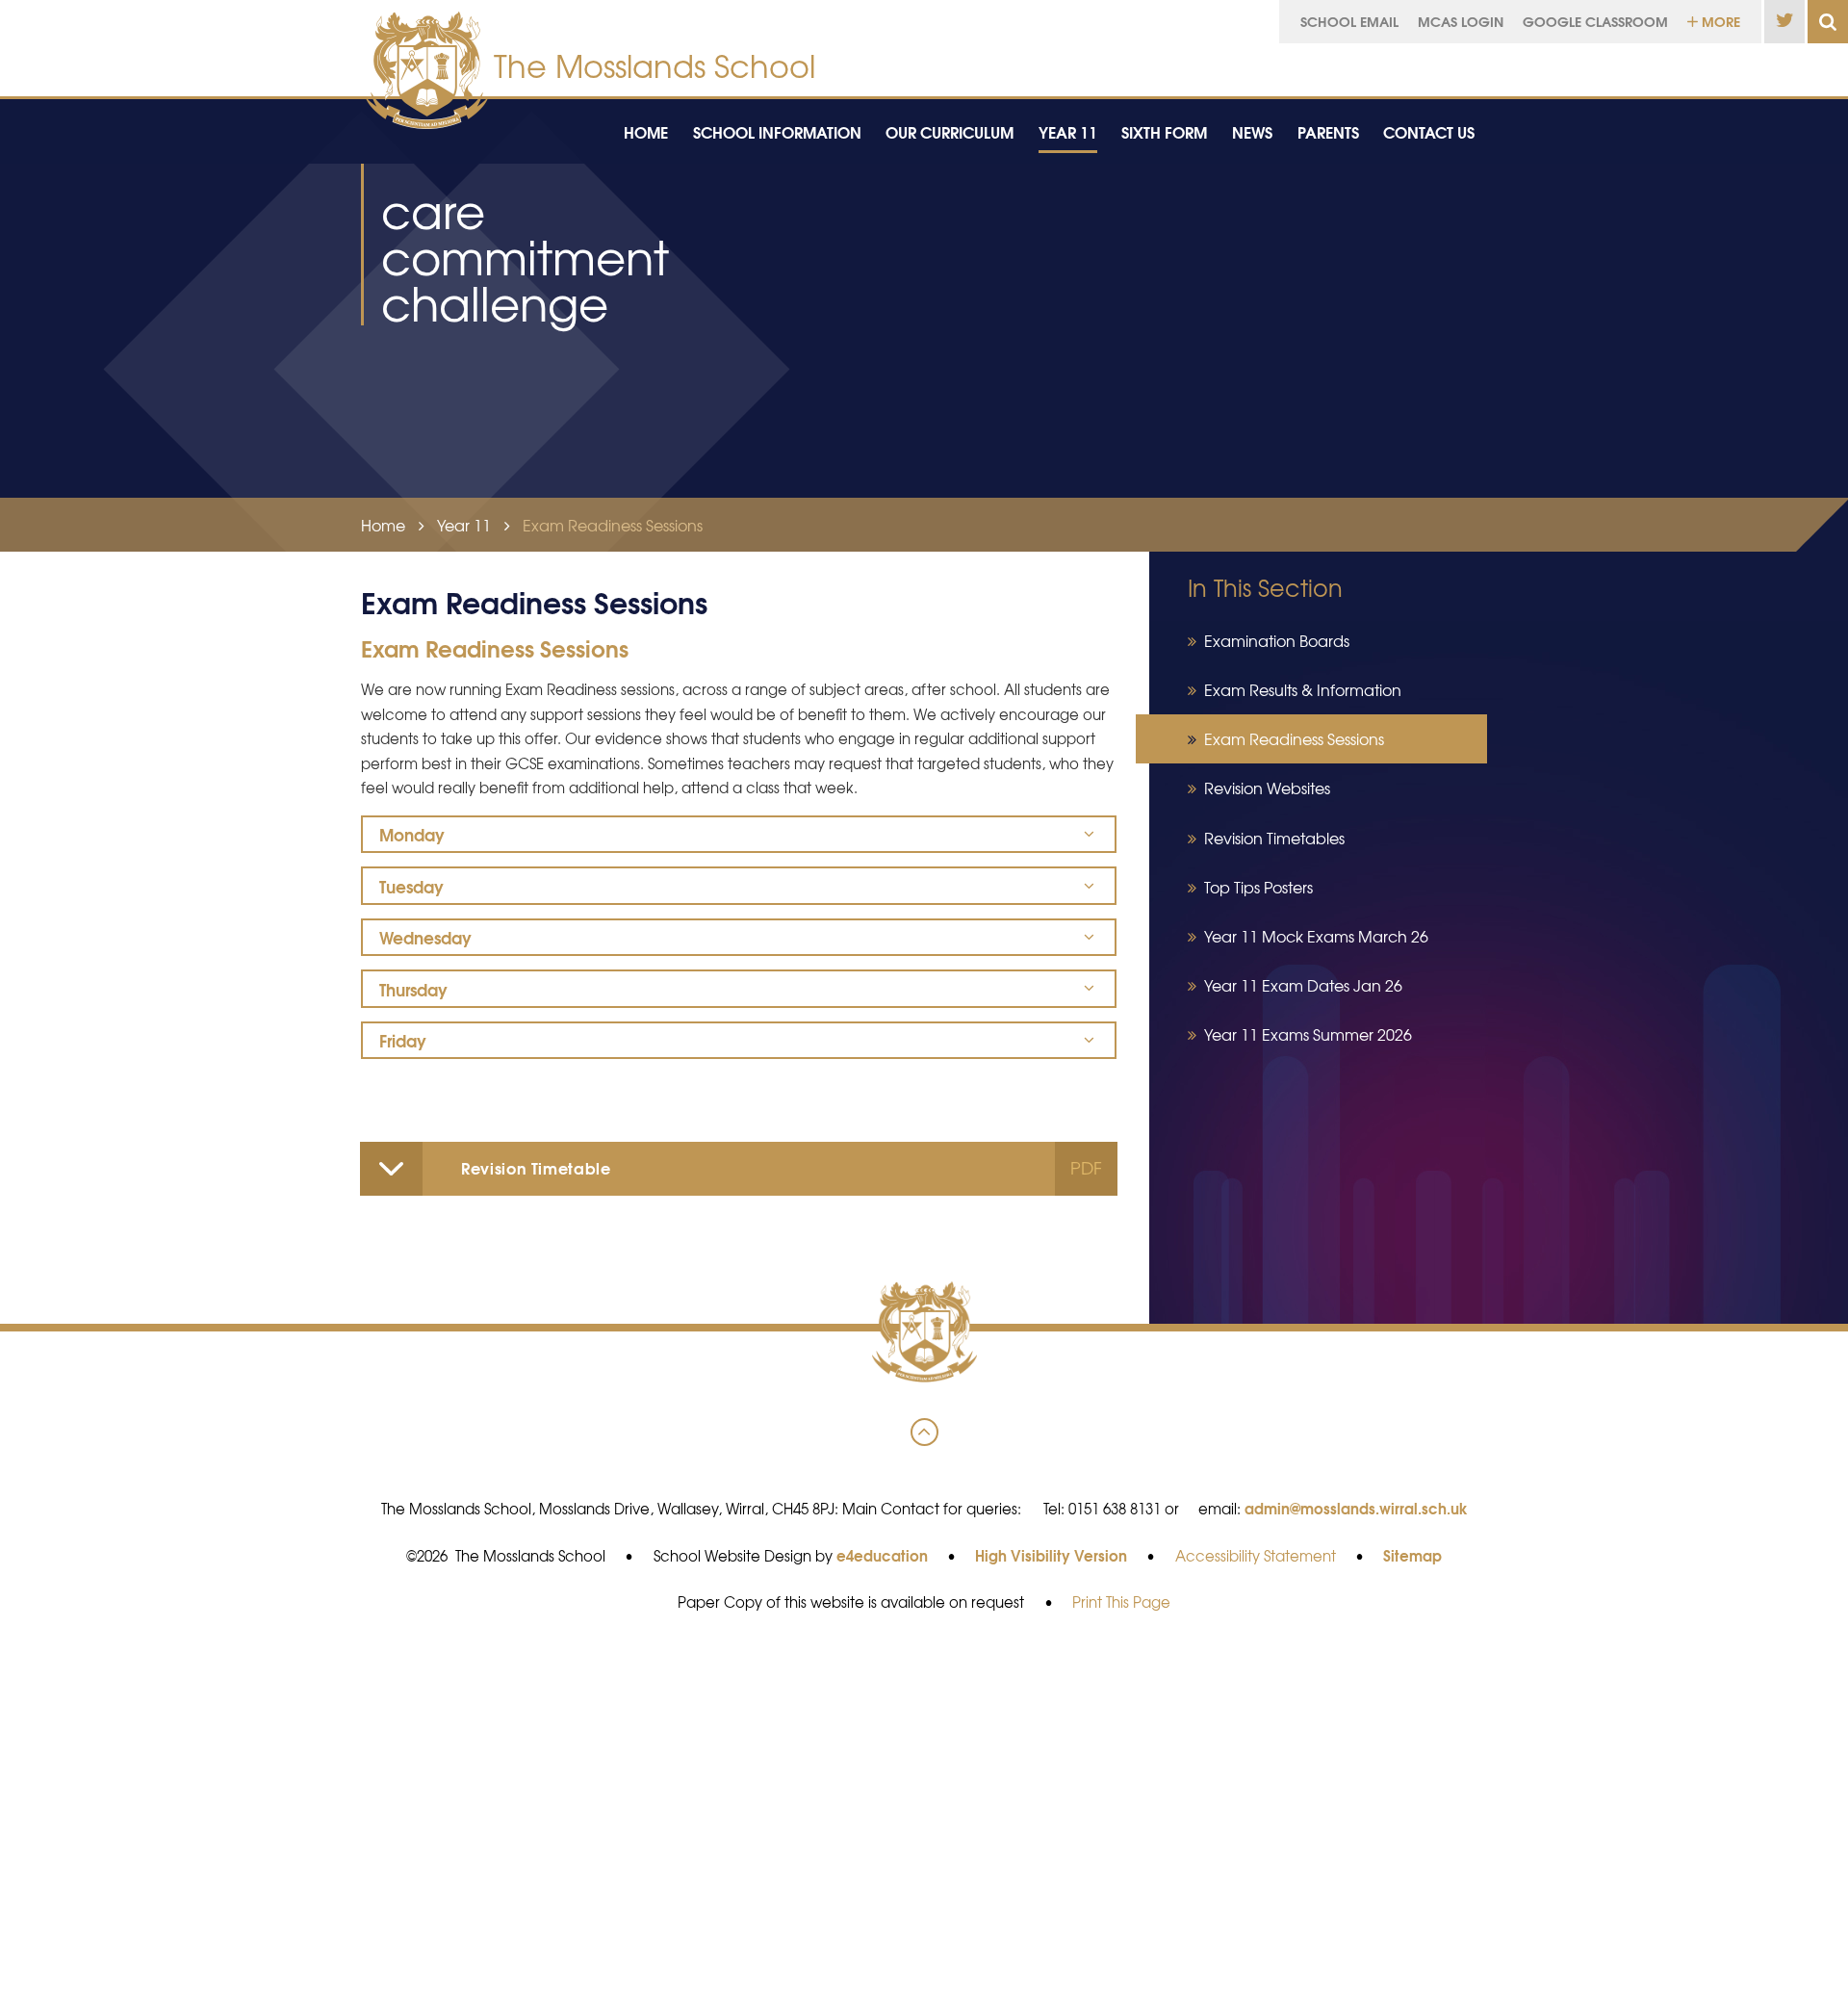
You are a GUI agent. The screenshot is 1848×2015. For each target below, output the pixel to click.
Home (383, 525)
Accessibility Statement (1256, 1556)
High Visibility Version (1051, 1555)
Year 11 (464, 525)
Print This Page (1121, 1602)
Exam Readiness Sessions (613, 525)
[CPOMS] (1687, 65)
